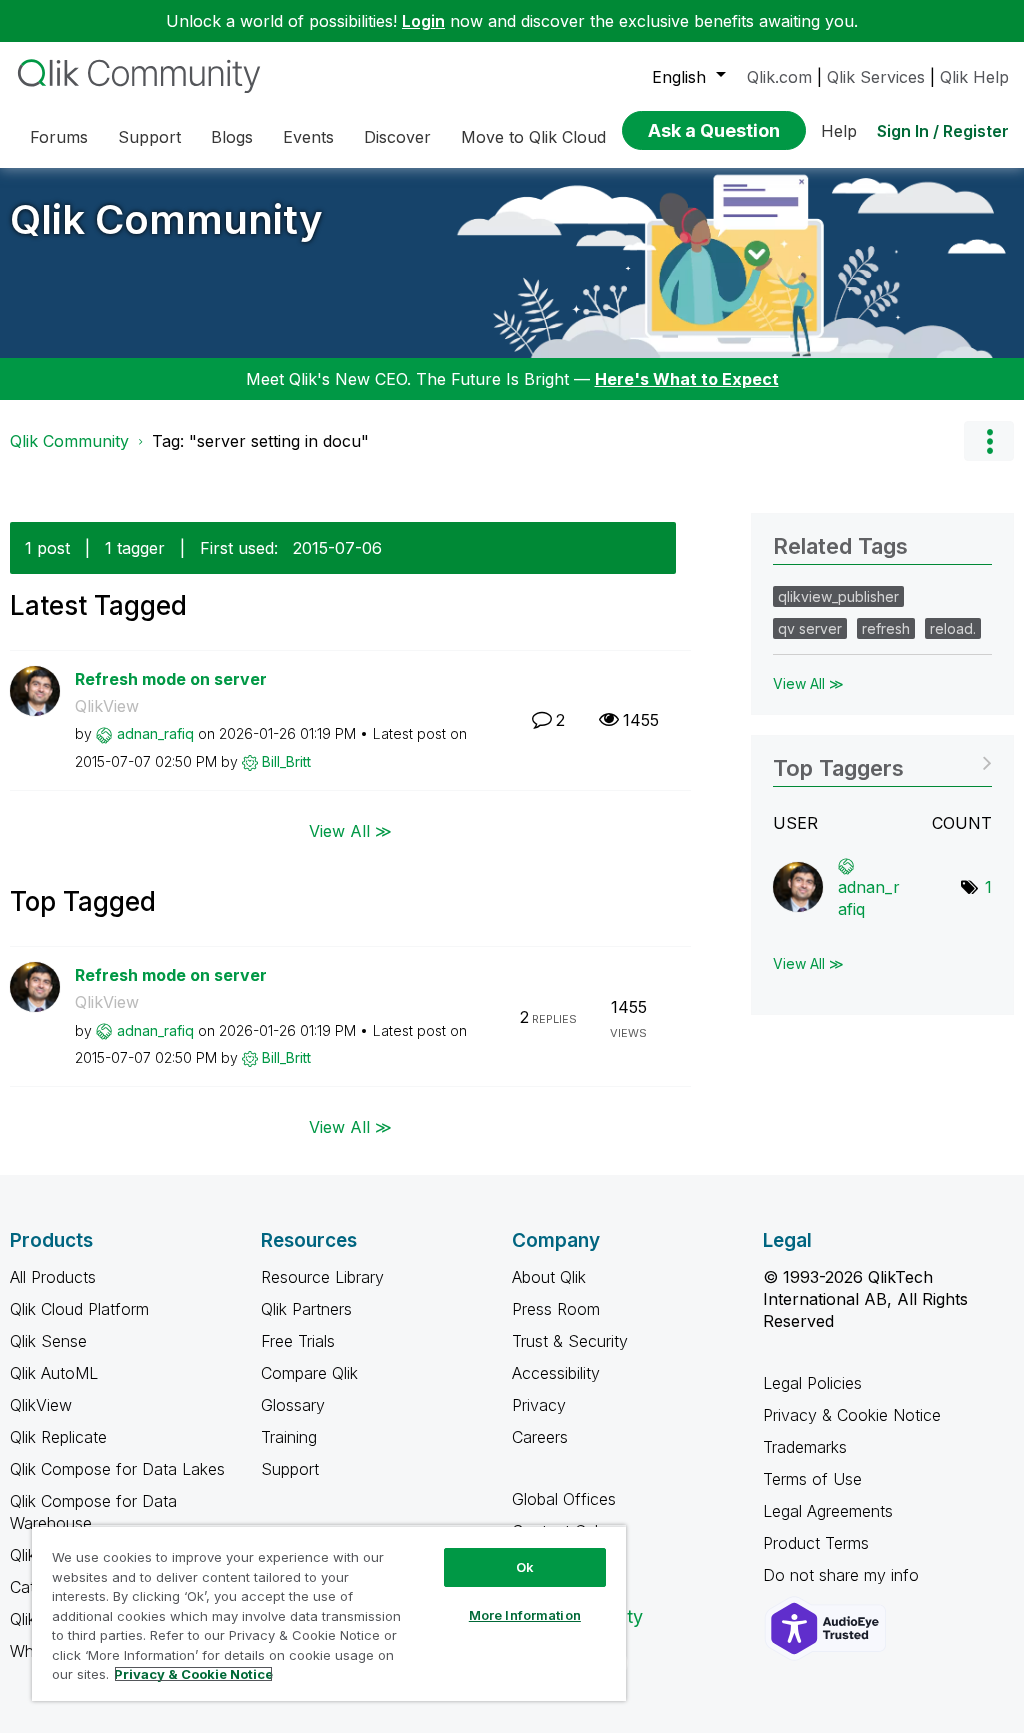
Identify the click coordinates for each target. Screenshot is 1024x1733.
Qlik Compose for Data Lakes (117, 1469)
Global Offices (564, 1499)
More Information (525, 1615)
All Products (53, 1277)
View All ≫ (350, 830)
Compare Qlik (309, 1373)
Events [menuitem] (308, 137)
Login (423, 21)
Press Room (556, 1309)
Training (289, 1437)
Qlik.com (779, 77)
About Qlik (549, 1277)
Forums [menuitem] (59, 137)
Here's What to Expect (687, 379)
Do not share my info (843, 1575)
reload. (953, 628)
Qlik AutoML (54, 1373)
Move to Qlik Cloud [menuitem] (533, 137)
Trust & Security (570, 1341)
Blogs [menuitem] (232, 137)
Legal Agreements (828, 1511)
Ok (525, 1567)
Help (839, 131)
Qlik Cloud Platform (79, 1309)
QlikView (107, 706)
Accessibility (556, 1373)
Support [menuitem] (149, 137)
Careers (540, 1437)
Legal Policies (812, 1383)
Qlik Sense (48, 1341)
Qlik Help (974, 77)
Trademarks (805, 1447)
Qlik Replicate (58, 1437)
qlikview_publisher (838, 596)
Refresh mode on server (171, 679)
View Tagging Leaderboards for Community (882, 761)
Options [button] (989, 441)
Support (290, 1469)
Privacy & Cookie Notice (852, 1415)
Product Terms (816, 1543)
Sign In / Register (943, 131)
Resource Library (322, 1277)
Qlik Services (876, 77)
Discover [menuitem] (397, 137)
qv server (810, 628)
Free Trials (298, 1341)
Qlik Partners (306, 1309)
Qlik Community (166, 219)
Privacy (539, 1405)
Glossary (293, 1405)
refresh (886, 628)
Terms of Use (812, 1479)
